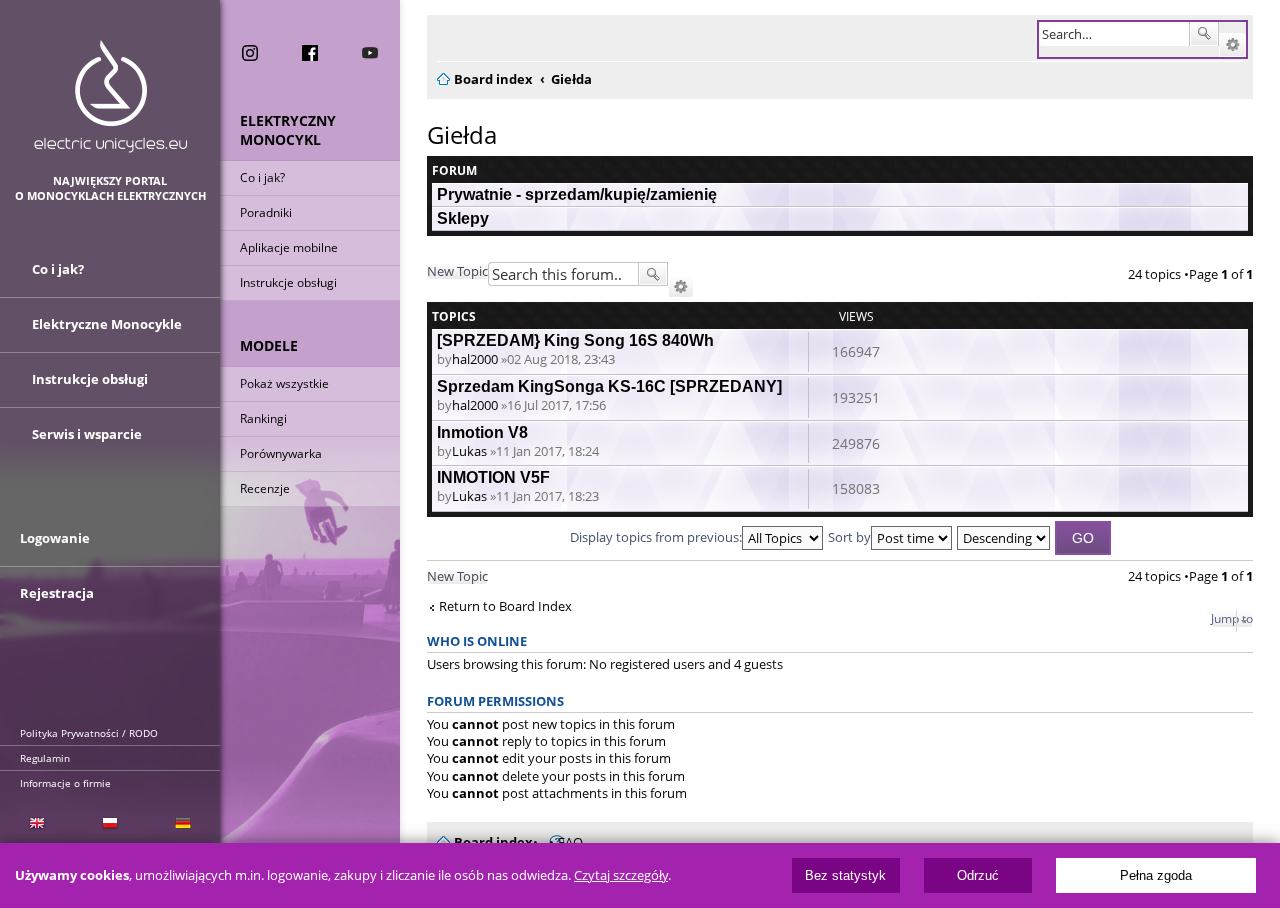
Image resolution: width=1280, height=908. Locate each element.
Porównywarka (281, 453)
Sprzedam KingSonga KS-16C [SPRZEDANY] (609, 386)
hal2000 (475, 359)
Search (1204, 34)
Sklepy (463, 218)
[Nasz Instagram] (250, 53)
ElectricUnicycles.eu (110, 96)
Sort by (849, 537)
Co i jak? (262, 177)
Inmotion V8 (482, 432)
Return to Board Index (505, 606)
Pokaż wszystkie (284, 383)
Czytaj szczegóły (621, 875)
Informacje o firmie (65, 783)
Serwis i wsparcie (87, 434)
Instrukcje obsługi (288, 282)
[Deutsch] (183, 823)
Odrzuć (978, 875)
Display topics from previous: (656, 537)
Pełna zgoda (1156, 875)
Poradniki (266, 212)
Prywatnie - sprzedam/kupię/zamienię (577, 194)
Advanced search (1232, 45)
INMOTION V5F (493, 477)
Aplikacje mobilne (289, 247)
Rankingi (263, 418)
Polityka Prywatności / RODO (89, 733)
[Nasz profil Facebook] (310, 53)
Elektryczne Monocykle (107, 324)
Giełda (462, 134)
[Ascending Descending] (1004, 537)
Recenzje (265, 488)
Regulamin (45, 758)
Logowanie (55, 538)
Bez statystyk (845, 875)
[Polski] (109, 823)
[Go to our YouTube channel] (370, 53)
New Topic (457, 271)
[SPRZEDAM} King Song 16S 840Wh (575, 340)
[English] (36, 823)
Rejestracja (57, 593)
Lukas (469, 451)
